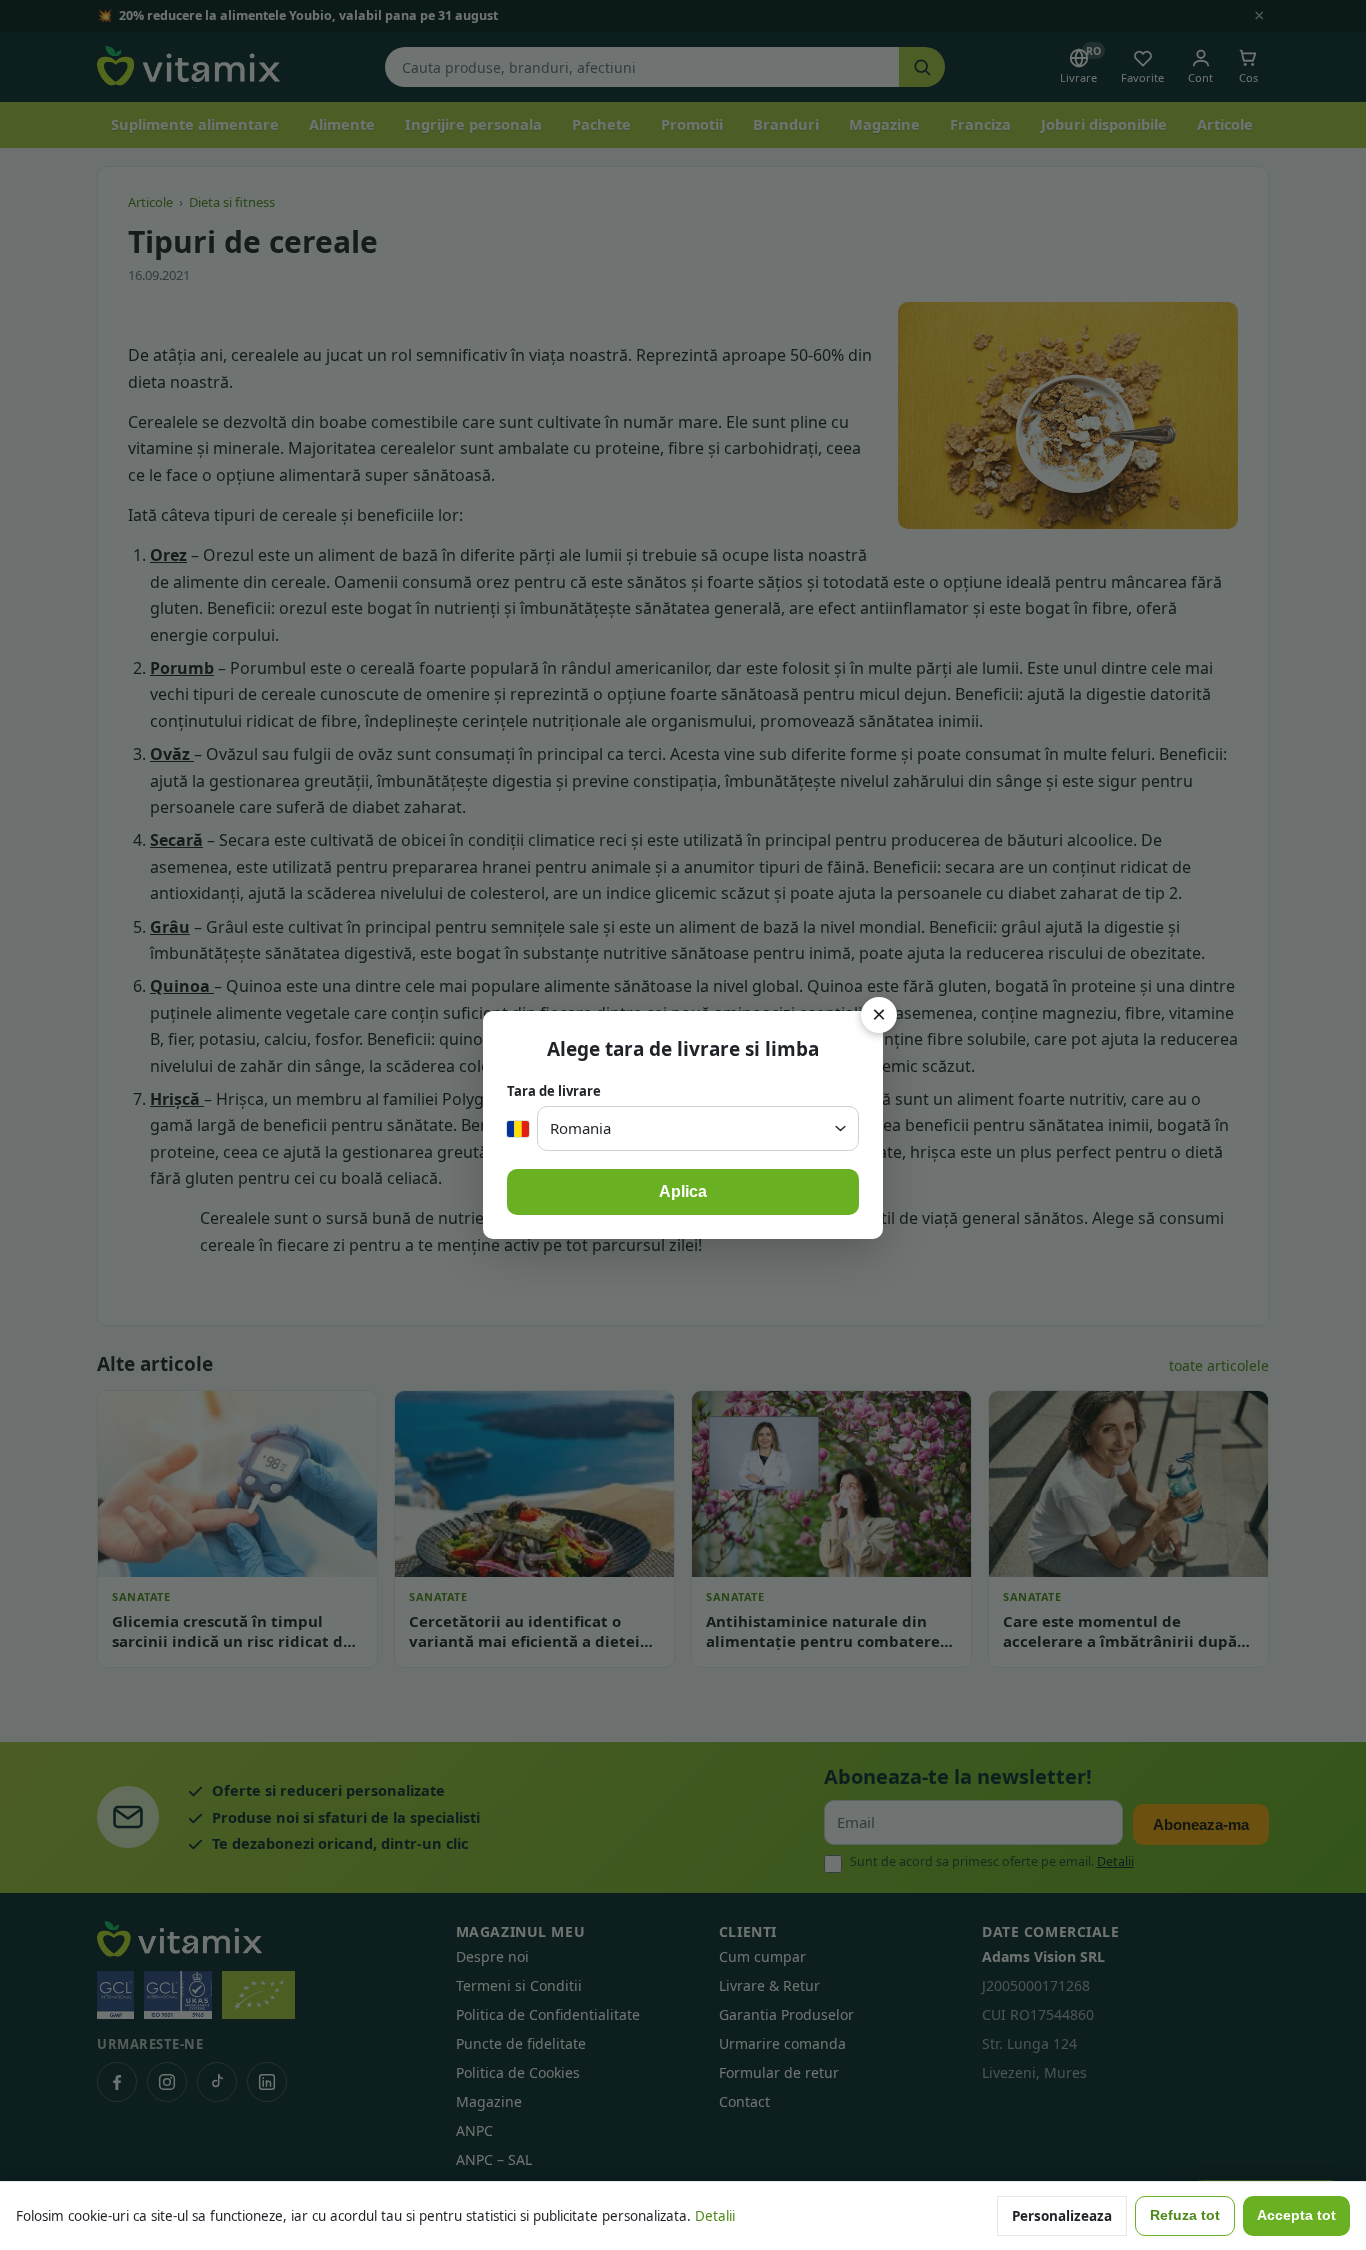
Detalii (715, 2216)
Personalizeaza (1062, 2216)
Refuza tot (1185, 2215)
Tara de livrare (554, 1091)
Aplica (683, 1191)
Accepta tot (1296, 2215)
